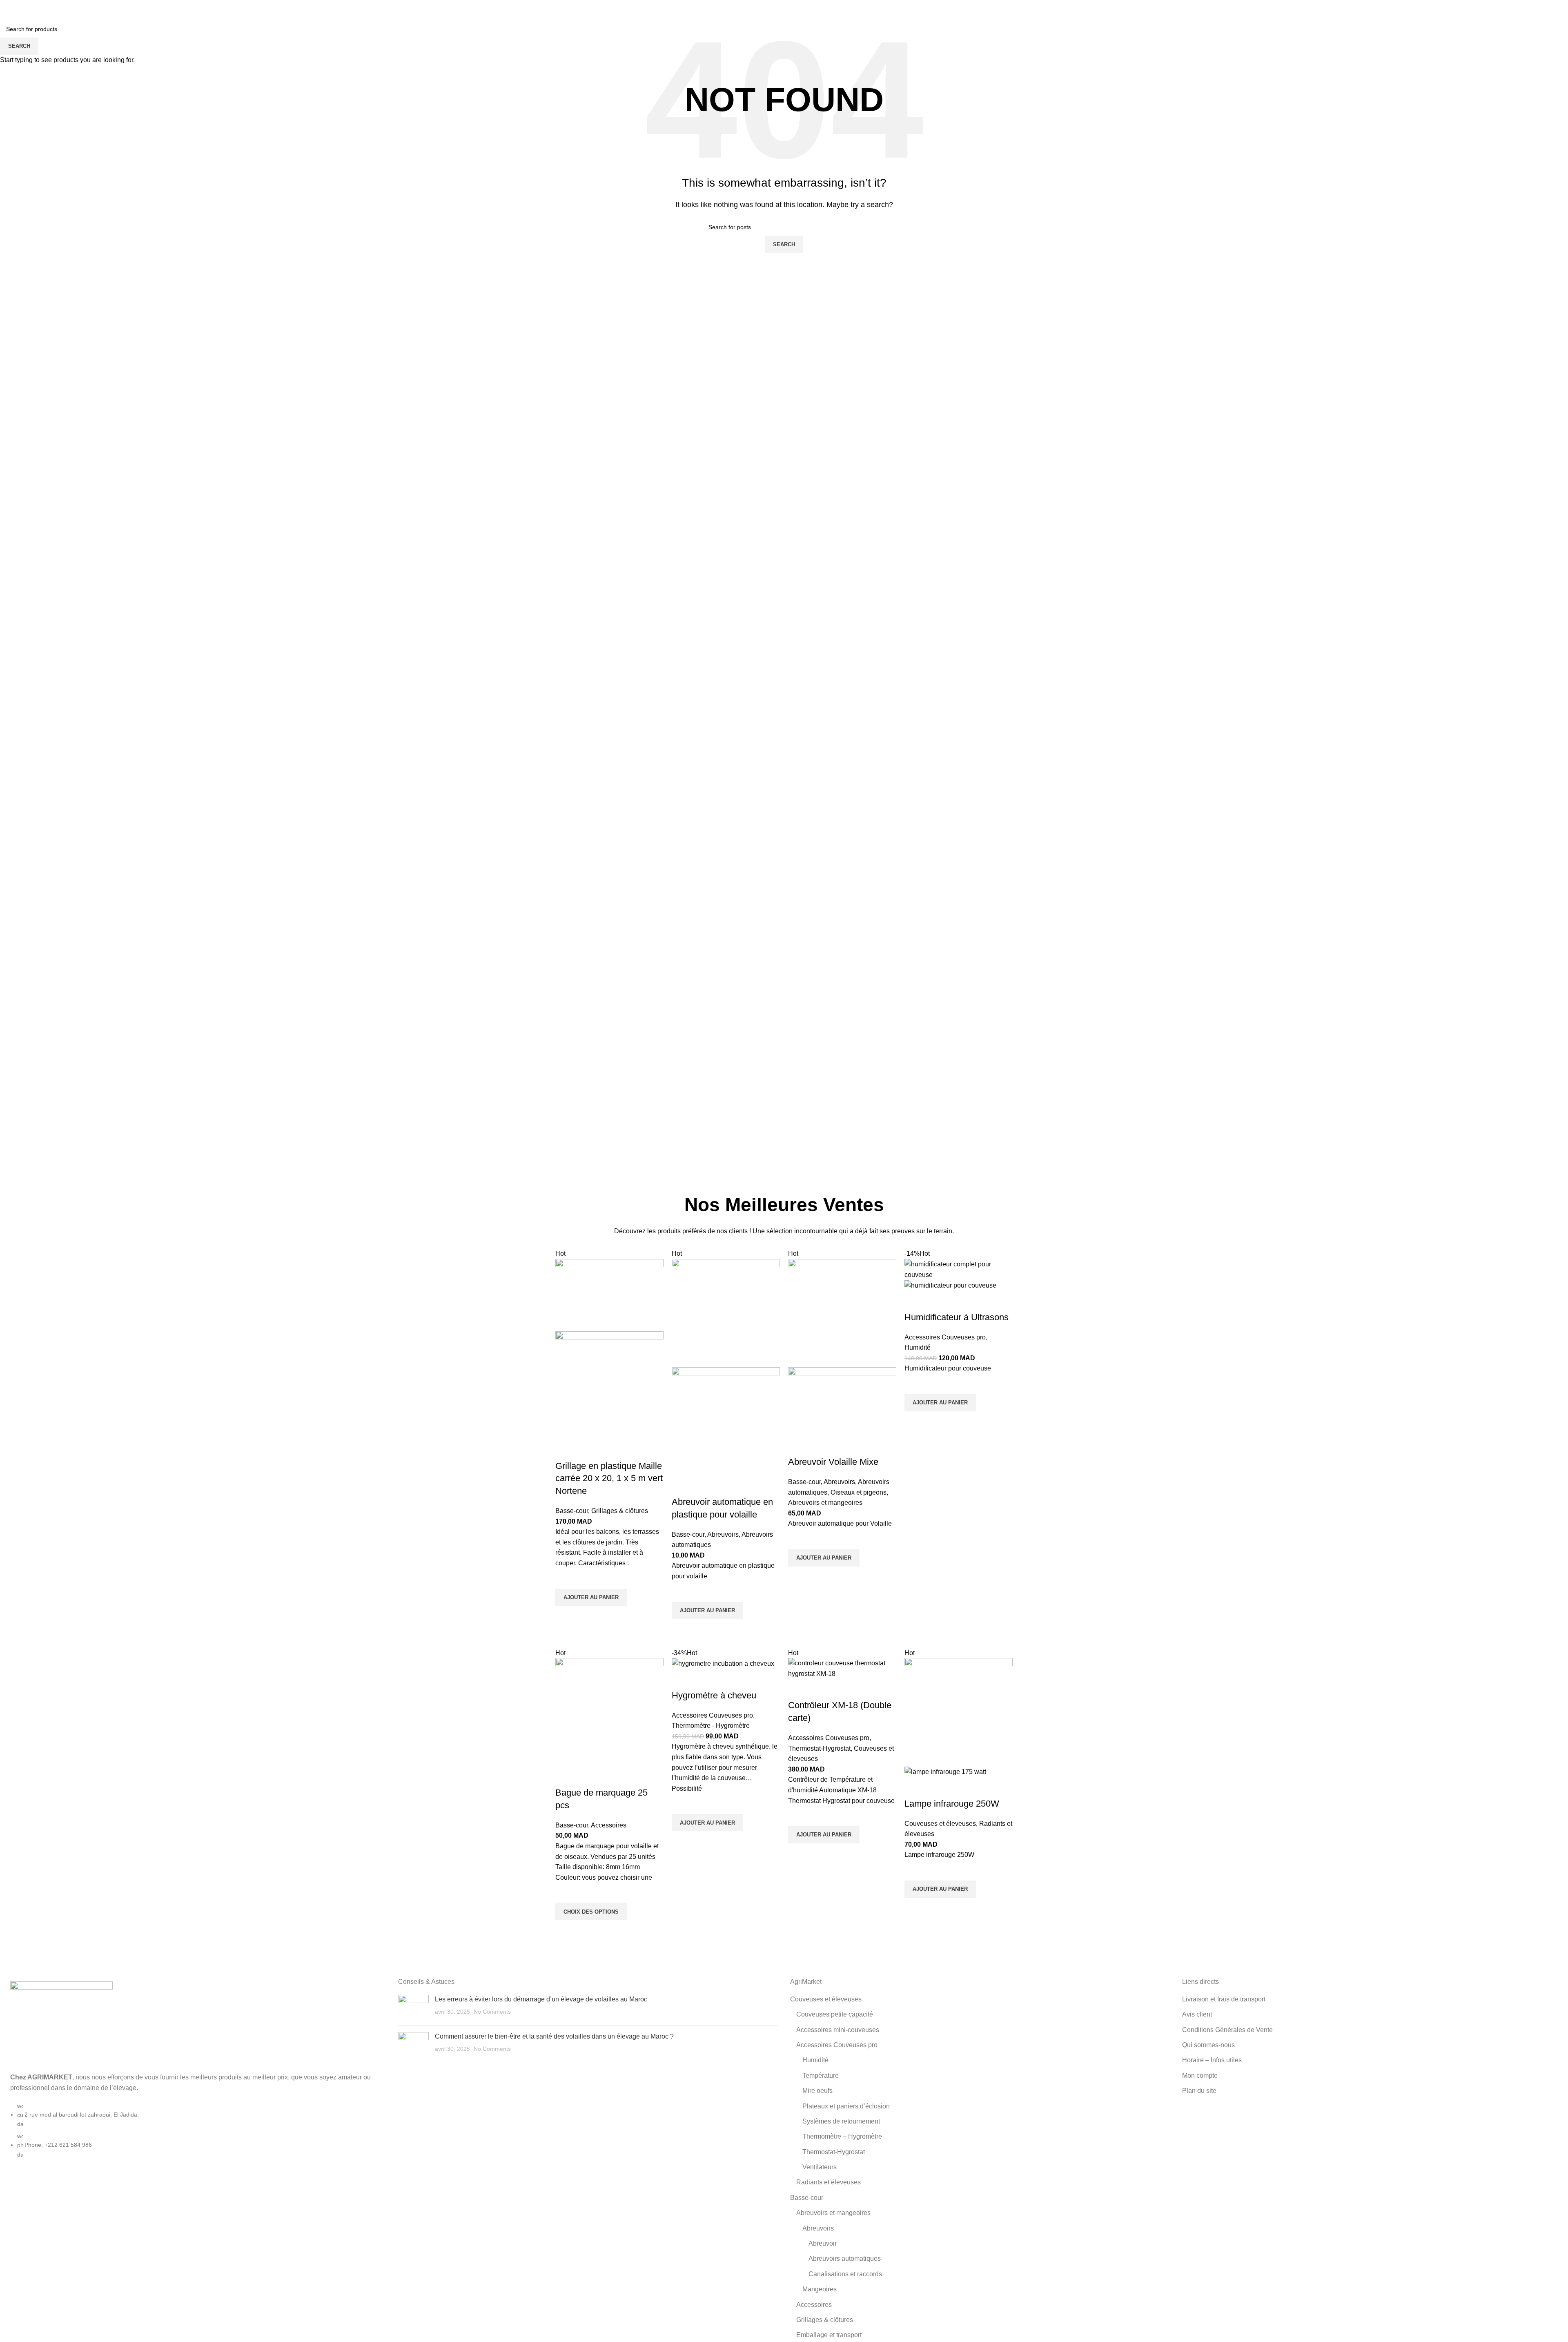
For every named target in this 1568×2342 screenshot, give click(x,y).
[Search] (1510, 8)
